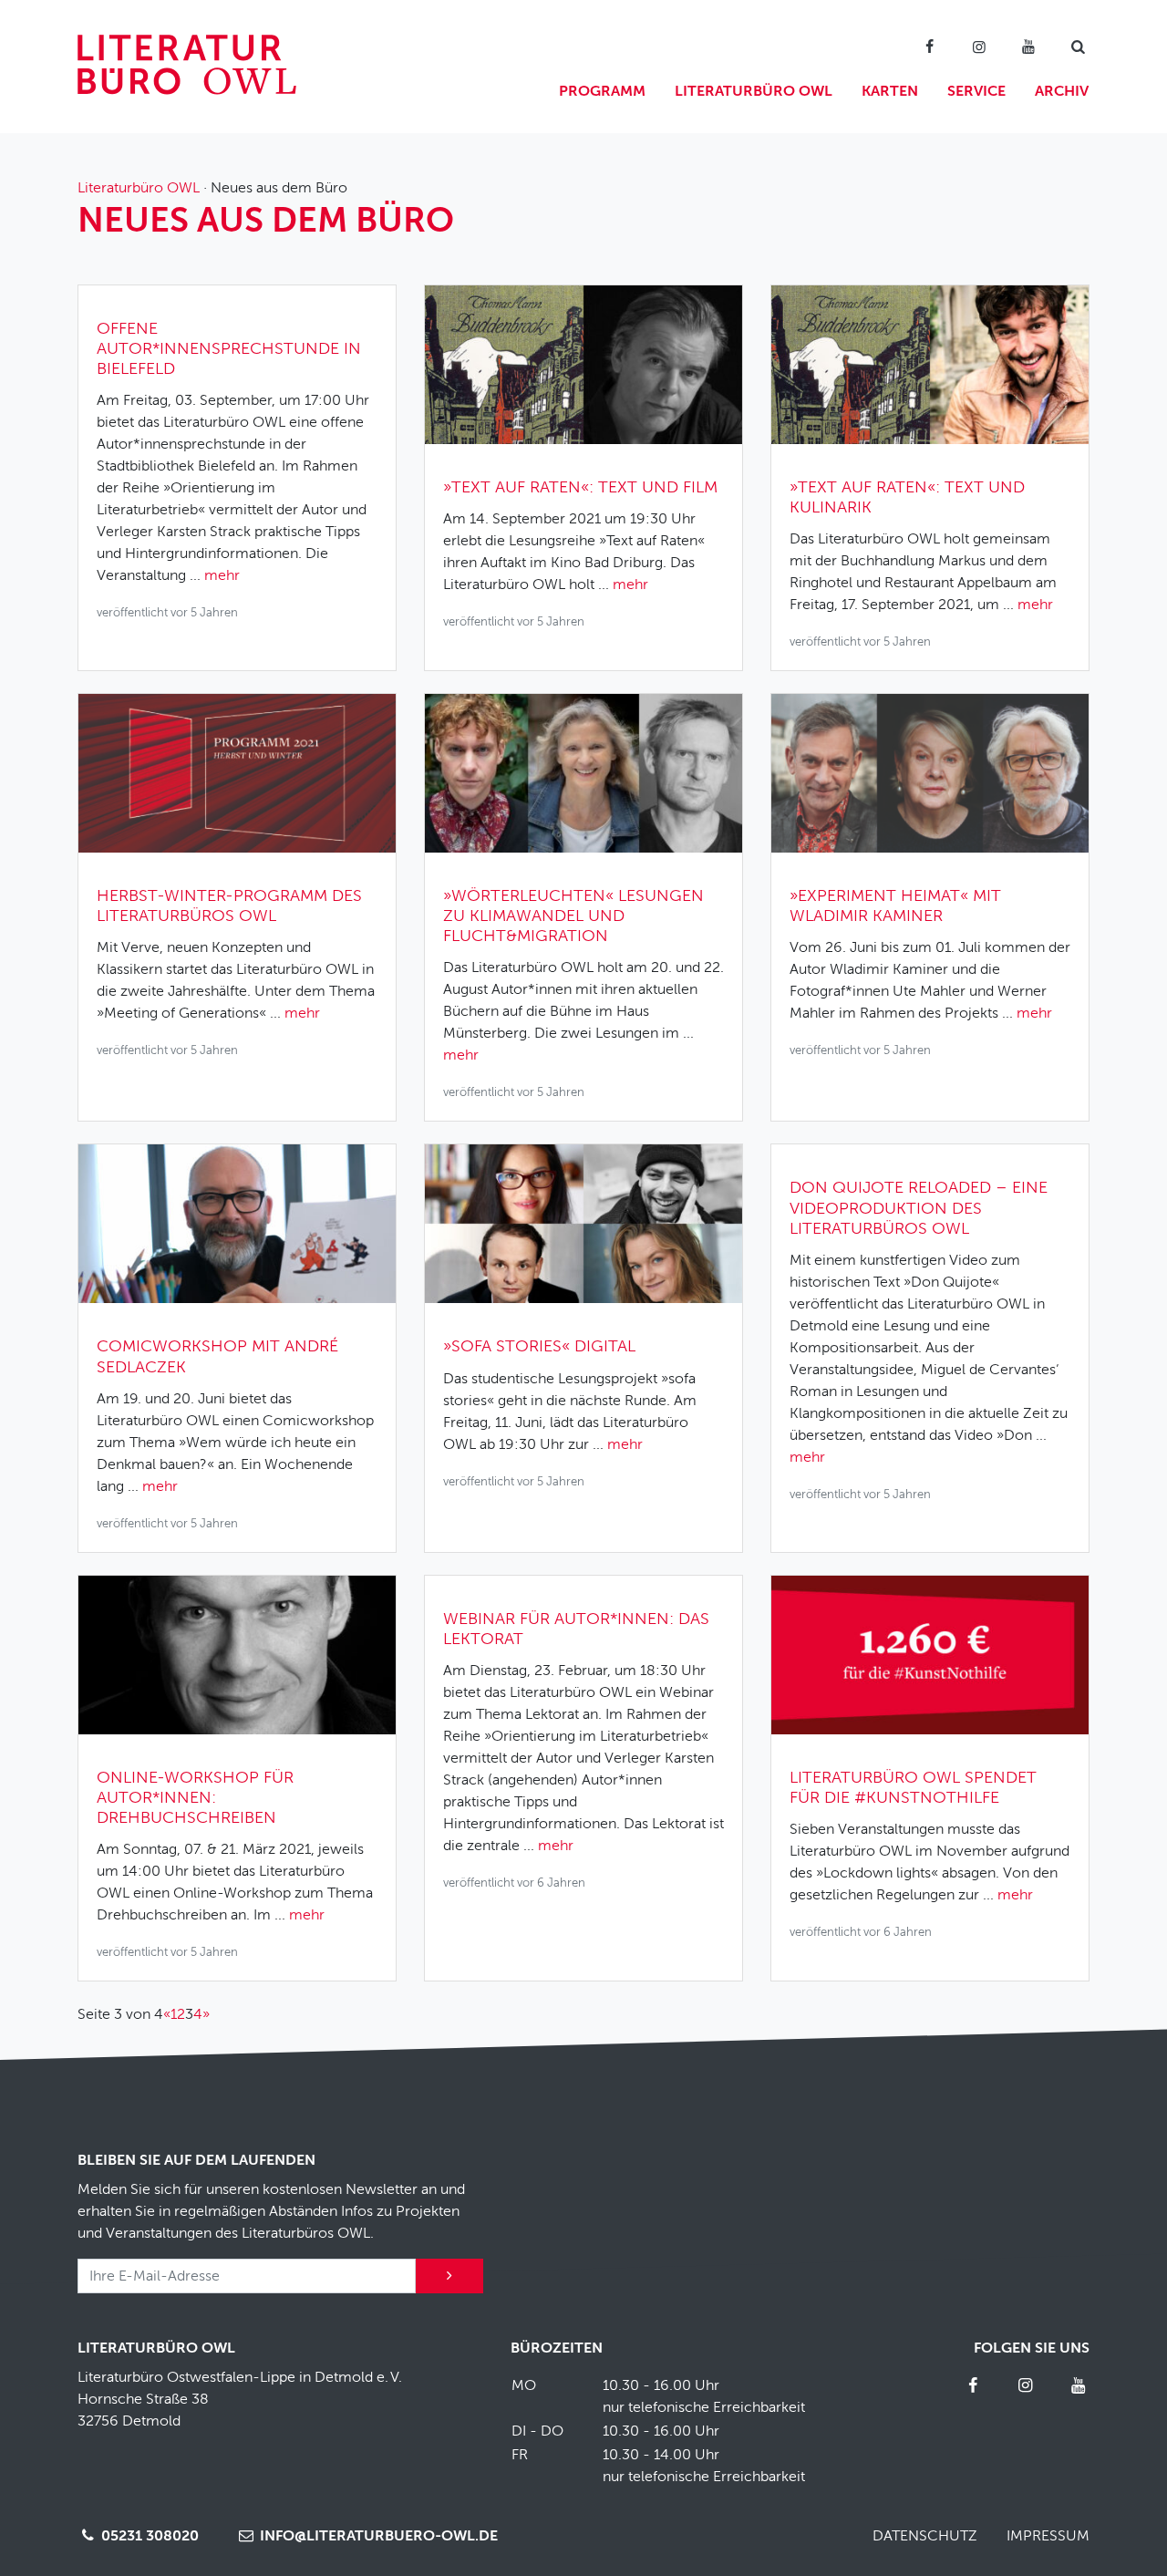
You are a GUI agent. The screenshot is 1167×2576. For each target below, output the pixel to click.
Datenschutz (925, 2536)
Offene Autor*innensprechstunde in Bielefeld (229, 348)
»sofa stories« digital (539, 1346)
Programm (602, 91)
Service (976, 91)
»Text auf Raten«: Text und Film (580, 487)
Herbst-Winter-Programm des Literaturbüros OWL (229, 905)
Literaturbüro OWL (754, 91)
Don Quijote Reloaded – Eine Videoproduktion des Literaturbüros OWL (919, 1207)
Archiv (1062, 91)
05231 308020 (148, 2536)
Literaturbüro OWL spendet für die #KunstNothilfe (913, 1787)
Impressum (1048, 2536)
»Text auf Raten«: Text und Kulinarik (907, 497)
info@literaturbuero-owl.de (377, 2536)
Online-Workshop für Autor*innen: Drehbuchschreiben (195, 1797)
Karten (890, 91)
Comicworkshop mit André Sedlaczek (217, 1356)
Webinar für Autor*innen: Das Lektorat (576, 1629)
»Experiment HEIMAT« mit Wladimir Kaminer (895, 905)
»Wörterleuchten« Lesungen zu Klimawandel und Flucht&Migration (573, 916)
